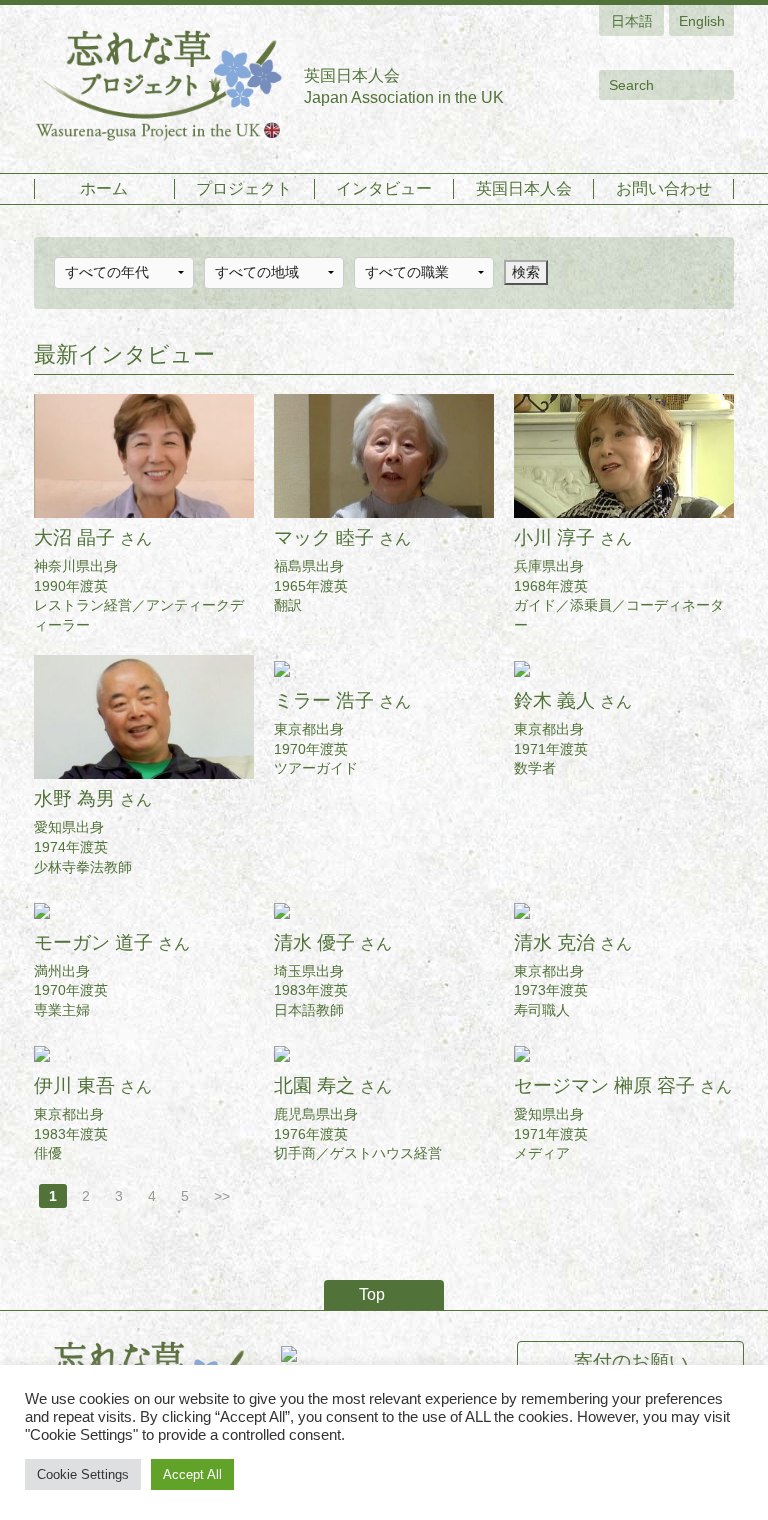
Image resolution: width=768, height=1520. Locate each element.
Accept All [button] (192, 1474)
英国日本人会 (524, 188)
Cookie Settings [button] (83, 1474)
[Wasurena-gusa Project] (159, 86)
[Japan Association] (384, 1352)
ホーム (104, 188)
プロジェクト (244, 188)
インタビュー (384, 188)
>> (222, 1196)
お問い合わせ (664, 188)
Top (372, 1294)
